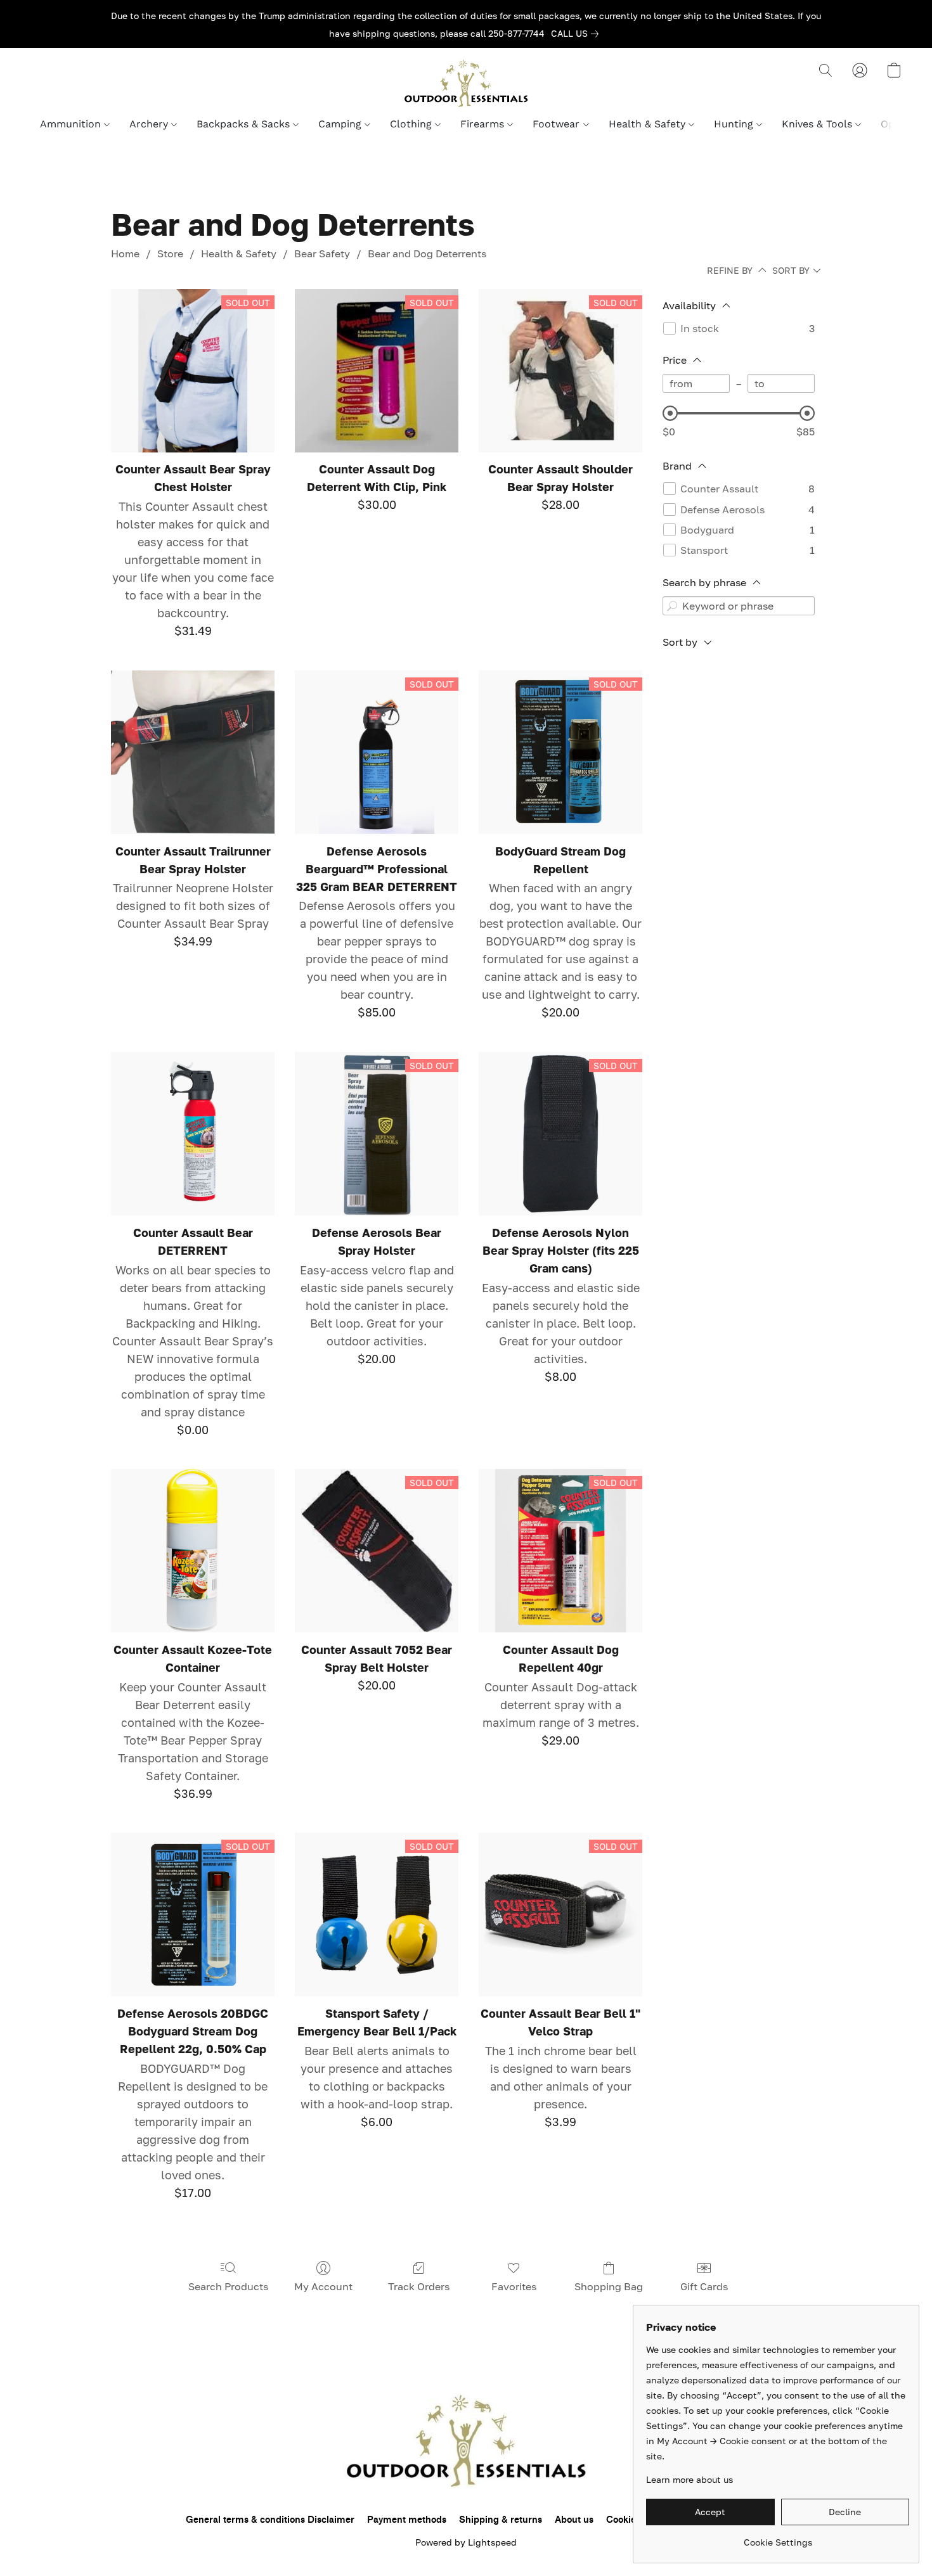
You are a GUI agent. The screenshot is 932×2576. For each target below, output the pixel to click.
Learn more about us (689, 2479)
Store (170, 253)
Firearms (484, 124)
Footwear (558, 124)
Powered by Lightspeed (466, 2542)
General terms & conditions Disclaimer (270, 2520)
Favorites (514, 2286)
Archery (150, 124)
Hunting (735, 124)
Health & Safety (649, 124)
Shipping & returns (501, 2520)
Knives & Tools (819, 124)
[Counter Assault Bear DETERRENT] (193, 1134)
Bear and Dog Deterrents (427, 253)
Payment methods (407, 2520)
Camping (341, 124)
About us (574, 2520)
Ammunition (72, 124)
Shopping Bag (609, 2286)
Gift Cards (704, 2286)
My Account (323, 2286)
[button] (466, 83)
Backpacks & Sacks (245, 124)
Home (125, 253)
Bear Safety (322, 253)
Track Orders (419, 2286)
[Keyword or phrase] (672, 606)
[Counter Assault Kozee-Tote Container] (193, 1551)
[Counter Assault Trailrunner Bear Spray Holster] (193, 752)
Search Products (228, 2286)
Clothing (412, 124)
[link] (577, 34)
